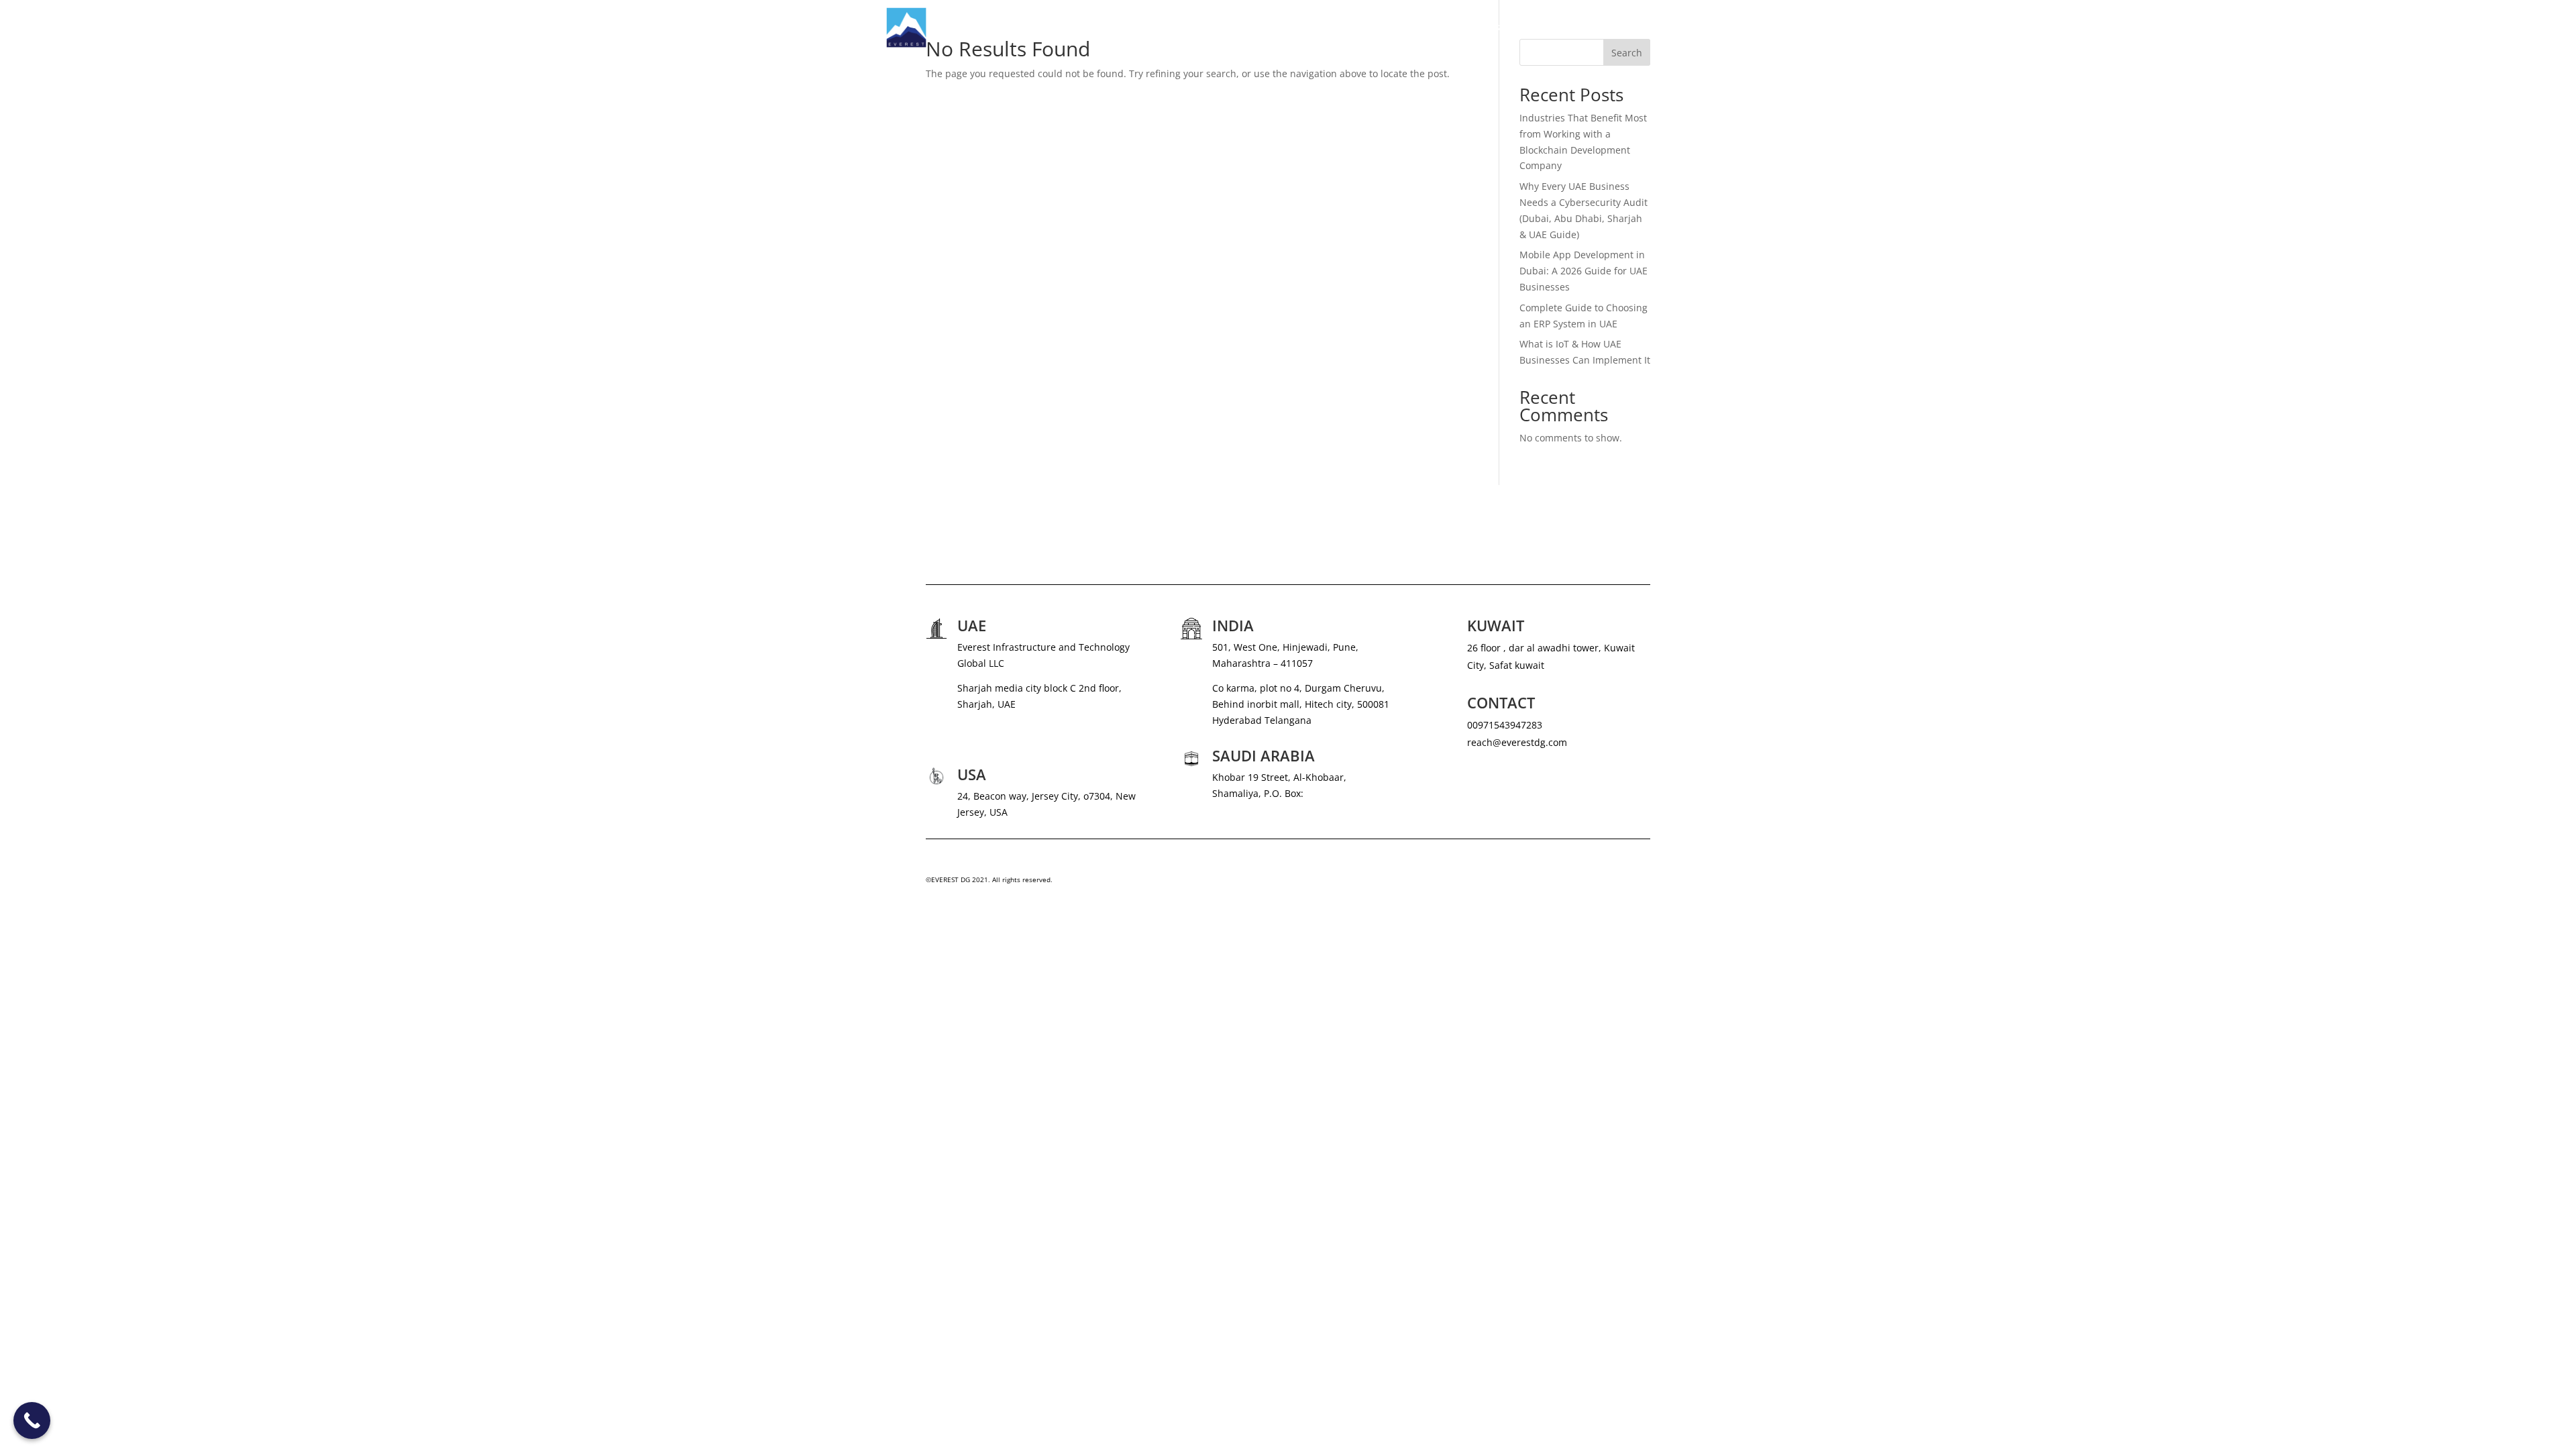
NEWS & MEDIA (1506, 28)
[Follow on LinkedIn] (1640, 883)
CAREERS (1572, 28)
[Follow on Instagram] (1586, 883)
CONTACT (1668, 28)
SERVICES (1425, 28)
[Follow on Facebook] (1613, 883)
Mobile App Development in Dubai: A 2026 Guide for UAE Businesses (1584, 271)
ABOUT (1373, 28)
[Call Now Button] (32, 1420)
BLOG (1620, 28)
